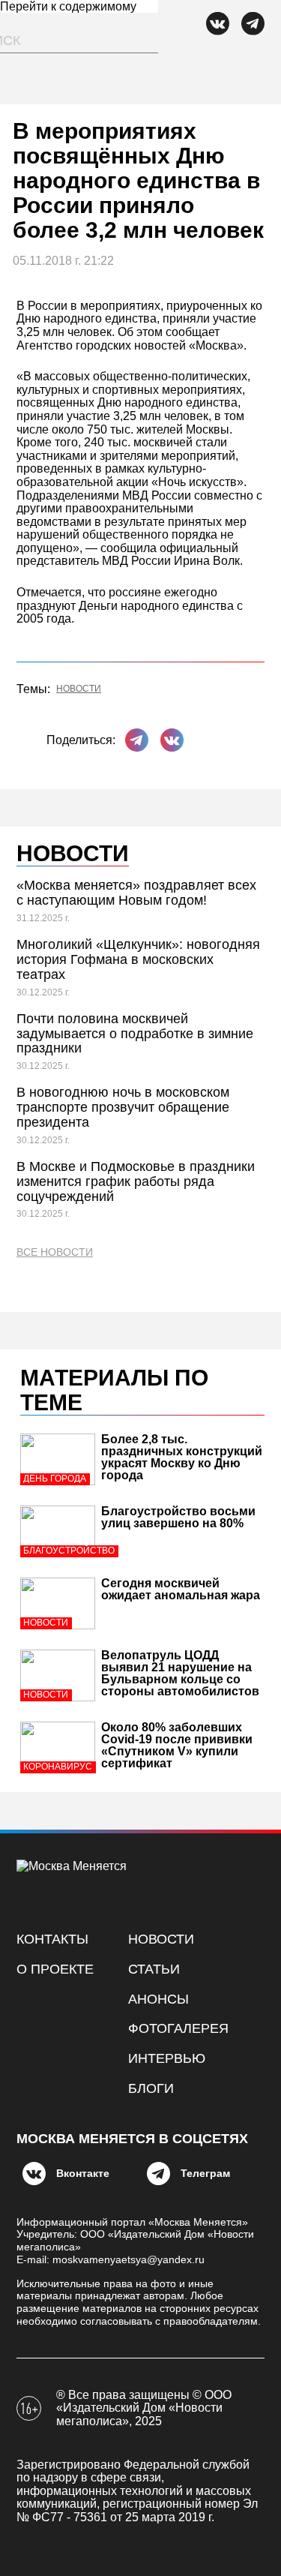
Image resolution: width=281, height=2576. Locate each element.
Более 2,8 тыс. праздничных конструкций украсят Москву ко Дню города (182, 1457)
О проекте (55, 1969)
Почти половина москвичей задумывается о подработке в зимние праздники (135, 1034)
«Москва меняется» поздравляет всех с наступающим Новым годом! (136, 893)
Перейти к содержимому (68, 6)
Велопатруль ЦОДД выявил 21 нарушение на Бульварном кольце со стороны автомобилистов (180, 1673)
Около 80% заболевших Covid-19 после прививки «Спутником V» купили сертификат (177, 1745)
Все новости (55, 1252)
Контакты (52, 1939)
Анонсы (158, 1999)
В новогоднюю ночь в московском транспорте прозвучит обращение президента (123, 1107)
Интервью (167, 2058)
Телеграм (205, 2173)
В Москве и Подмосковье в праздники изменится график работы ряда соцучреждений (136, 1181)
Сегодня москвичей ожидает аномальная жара (181, 1589)
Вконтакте (83, 2173)
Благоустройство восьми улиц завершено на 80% (178, 1517)
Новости (79, 689)
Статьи (154, 1969)
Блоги (151, 2088)
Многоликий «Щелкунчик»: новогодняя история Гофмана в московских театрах (138, 959)
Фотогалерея (178, 2028)
